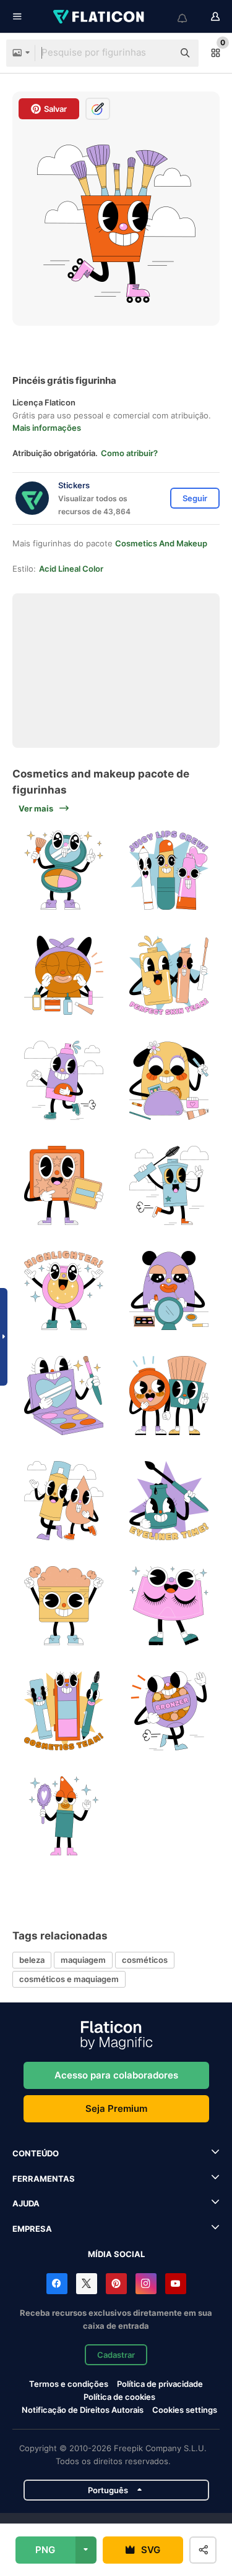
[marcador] (63, 1290)
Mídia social (116, 2254)
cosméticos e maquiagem (69, 1979)
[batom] (63, 1815)
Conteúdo (36, 2153)
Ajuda (26, 2203)
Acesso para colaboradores (116, 2075)
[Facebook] (57, 2284)
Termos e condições (69, 2384)
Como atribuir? (129, 453)
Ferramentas (44, 2179)
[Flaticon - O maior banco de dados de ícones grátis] (100, 17)
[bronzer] (169, 1710)
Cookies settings (185, 2410)
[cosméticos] (169, 1290)
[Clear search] (158, 53)
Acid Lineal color (71, 569)
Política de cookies (119, 2397)
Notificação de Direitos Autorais (83, 2410)
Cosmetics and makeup (161, 543)
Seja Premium (116, 2108)
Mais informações (47, 428)
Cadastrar (116, 2355)
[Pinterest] (116, 2284)
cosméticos (145, 1960)
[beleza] (169, 870)
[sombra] (63, 1395)
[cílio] (169, 1605)
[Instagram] (146, 2284)
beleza (32, 1960)
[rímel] (169, 1185)
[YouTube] (176, 2284)
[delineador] (169, 1500)
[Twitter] (87, 2284)
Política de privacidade (160, 2384)
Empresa (32, 2229)
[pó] (63, 870)
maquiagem (83, 1960)
